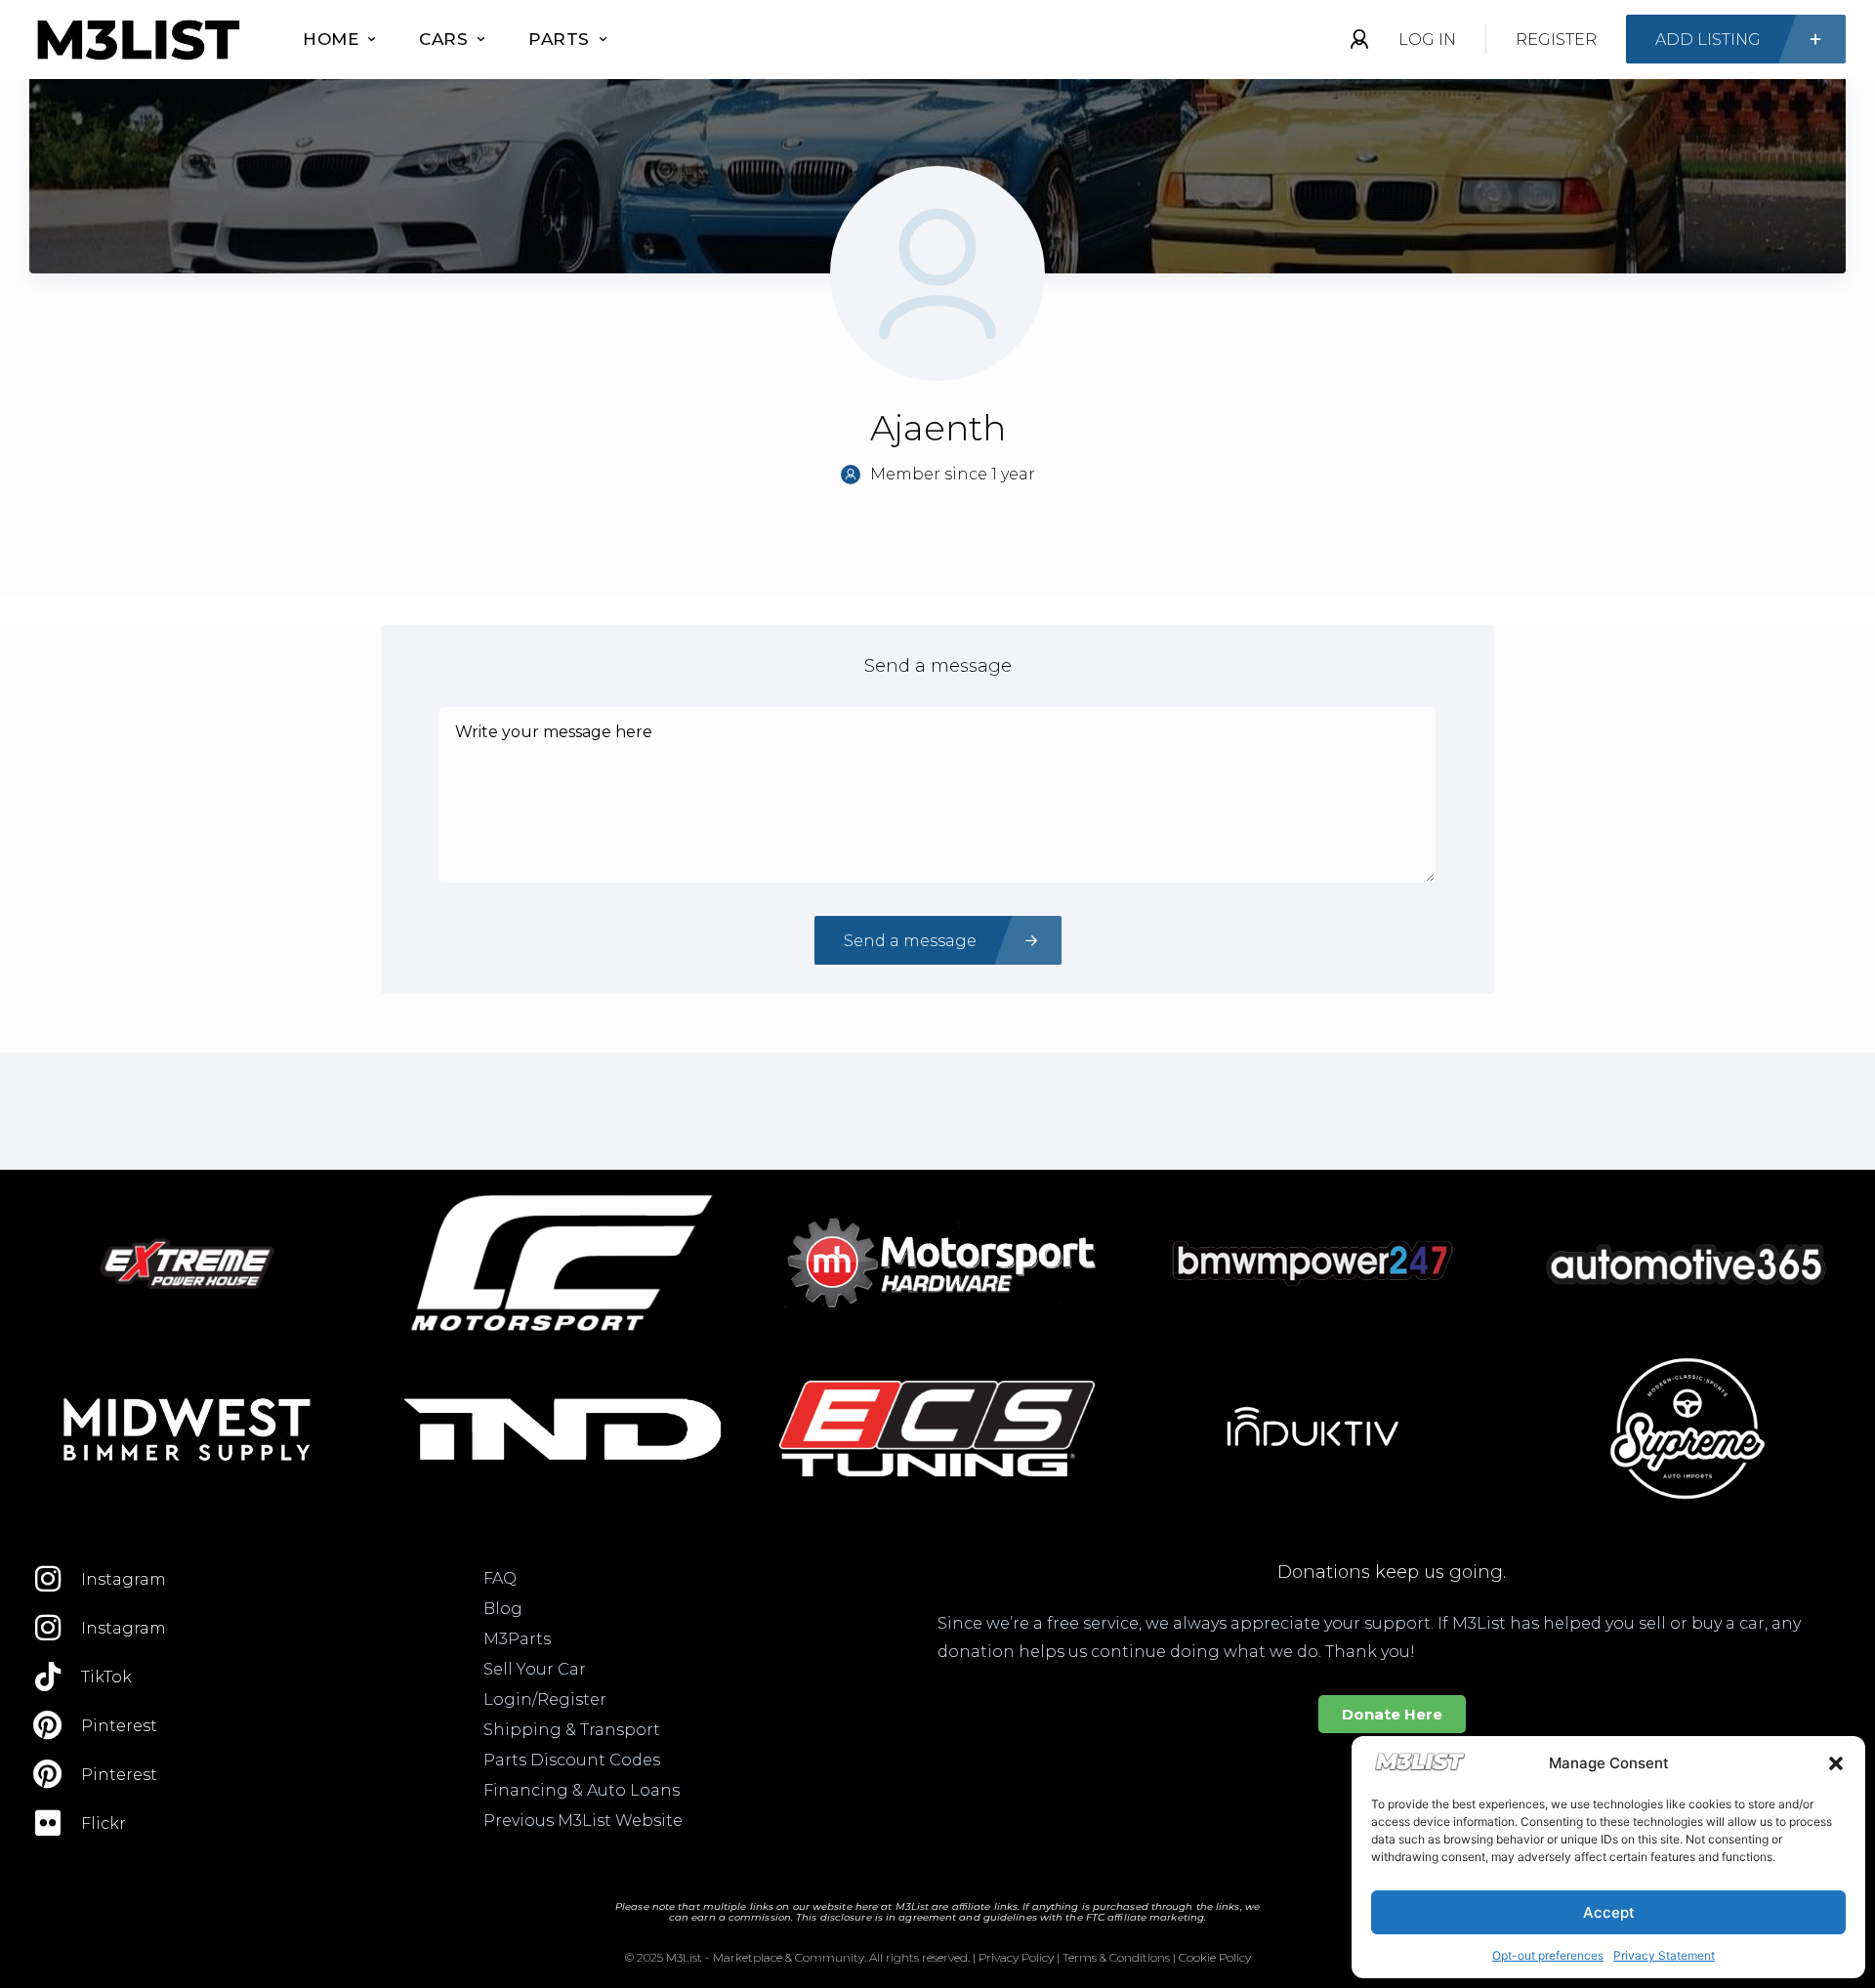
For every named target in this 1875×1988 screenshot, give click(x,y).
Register (1556, 40)
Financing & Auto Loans (582, 1790)
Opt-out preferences (1548, 1955)
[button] (1836, 1763)
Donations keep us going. (1392, 1572)
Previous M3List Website (583, 1821)
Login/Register (545, 1699)
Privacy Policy (1016, 1957)
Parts (559, 39)
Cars (443, 39)
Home (331, 39)
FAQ (500, 1578)
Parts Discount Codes (572, 1760)
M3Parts (517, 1639)
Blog (503, 1609)
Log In (1427, 40)
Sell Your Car (535, 1669)
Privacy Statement (1664, 1955)
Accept (1609, 1912)
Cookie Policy (1215, 1957)
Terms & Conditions (1116, 1957)
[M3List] (137, 40)
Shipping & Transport (572, 1730)
